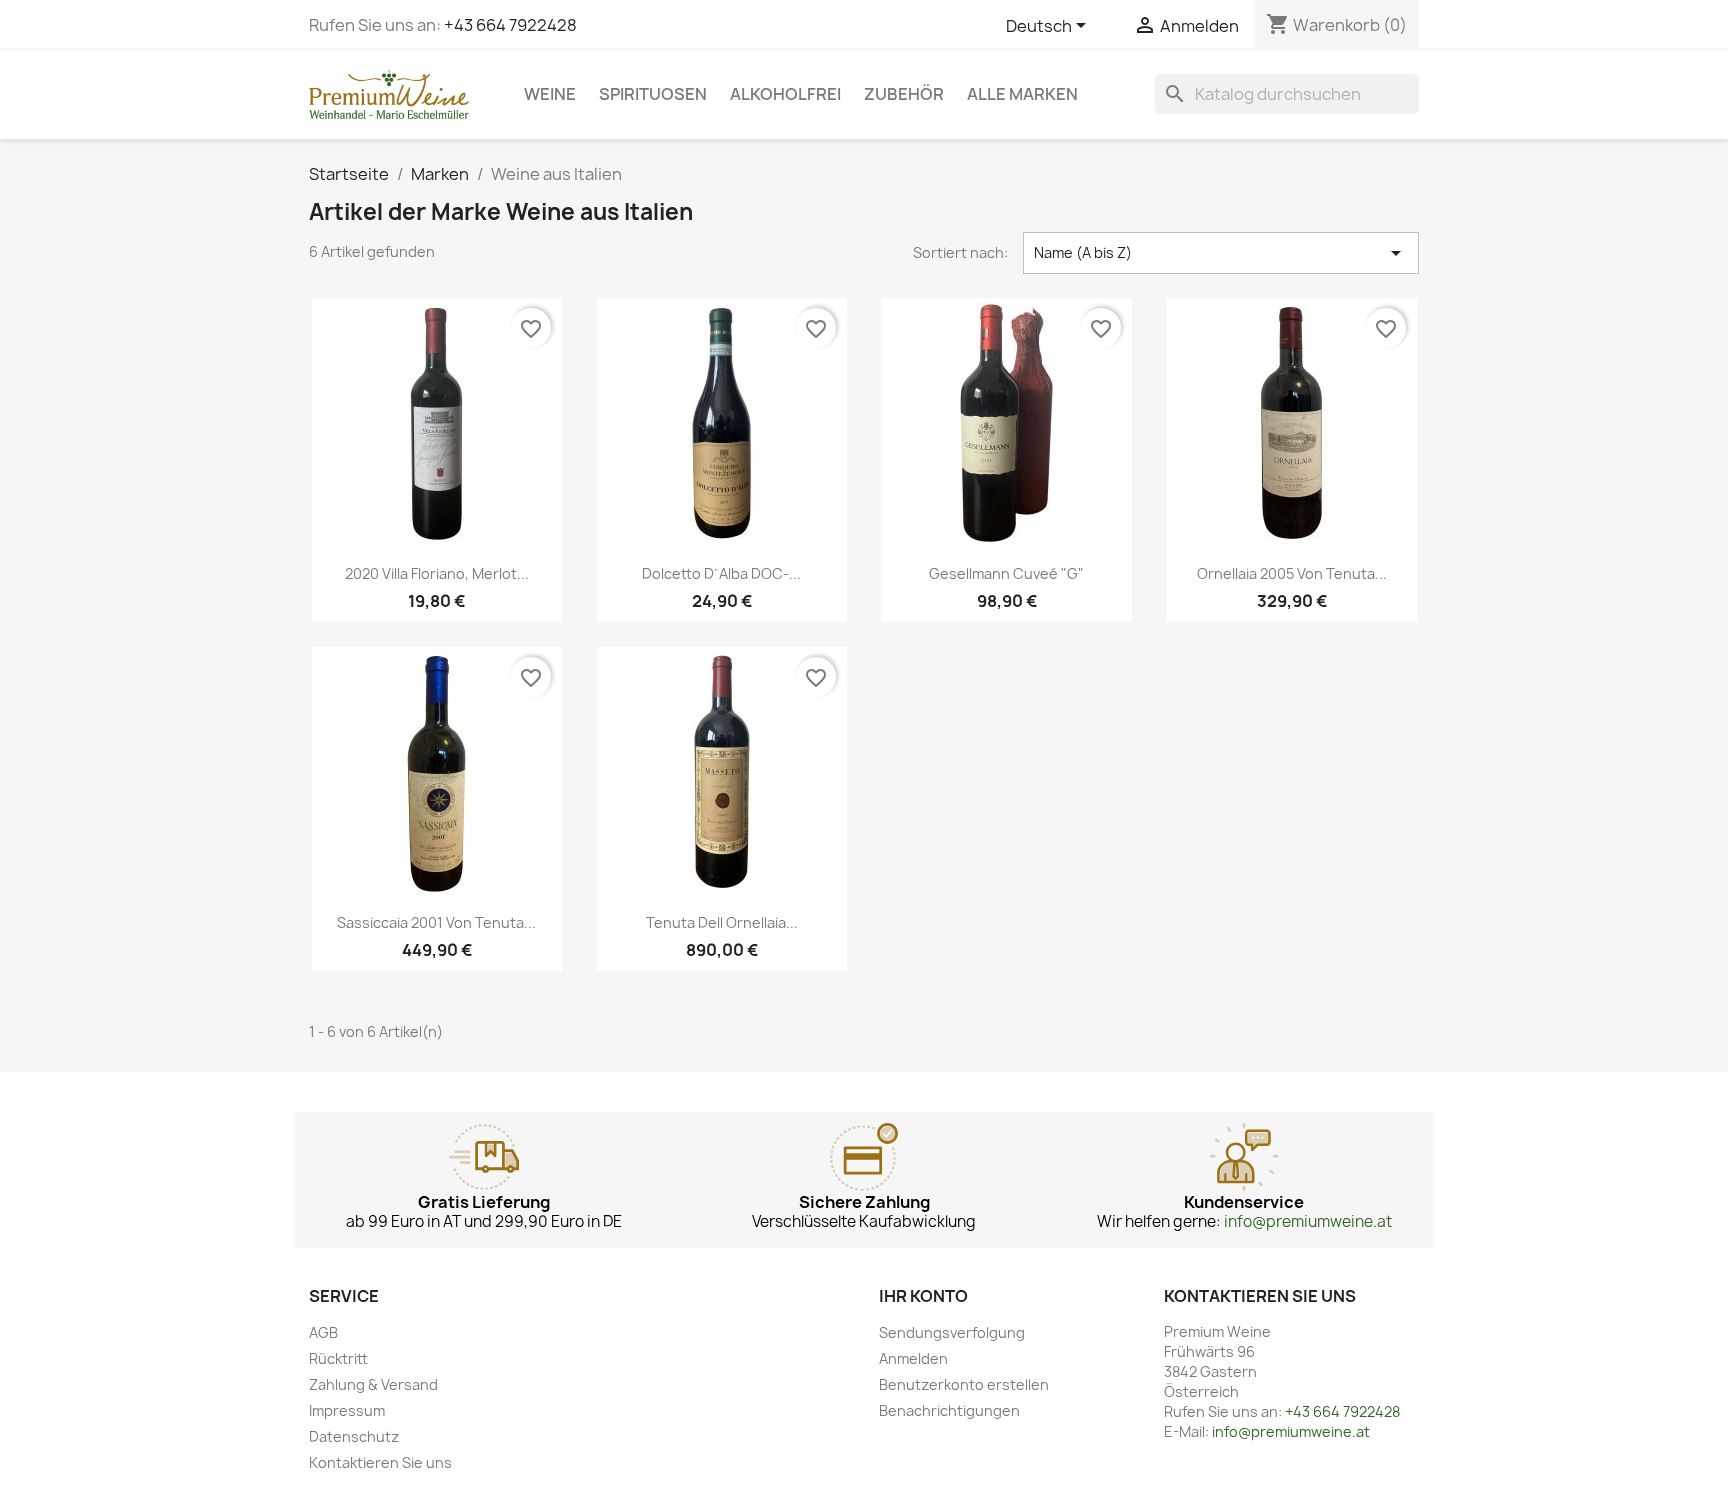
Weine (550, 94)
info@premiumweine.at (1308, 1221)
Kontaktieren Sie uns (380, 1462)
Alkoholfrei (785, 94)
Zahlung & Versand (373, 1384)
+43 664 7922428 (510, 25)
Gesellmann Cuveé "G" (1006, 573)
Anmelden (913, 1358)
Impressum (347, 1410)
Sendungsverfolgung (952, 1332)
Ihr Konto (923, 1296)
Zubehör (904, 94)
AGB (323, 1332)
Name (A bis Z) (1221, 253)
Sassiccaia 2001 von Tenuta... (436, 922)
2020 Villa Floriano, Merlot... (437, 573)
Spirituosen (653, 94)
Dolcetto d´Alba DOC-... (721, 573)
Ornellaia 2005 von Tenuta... (1292, 573)
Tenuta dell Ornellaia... (722, 922)
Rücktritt (338, 1358)
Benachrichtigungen (949, 1410)
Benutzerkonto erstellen (964, 1384)
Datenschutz (354, 1436)
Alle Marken (1022, 94)
